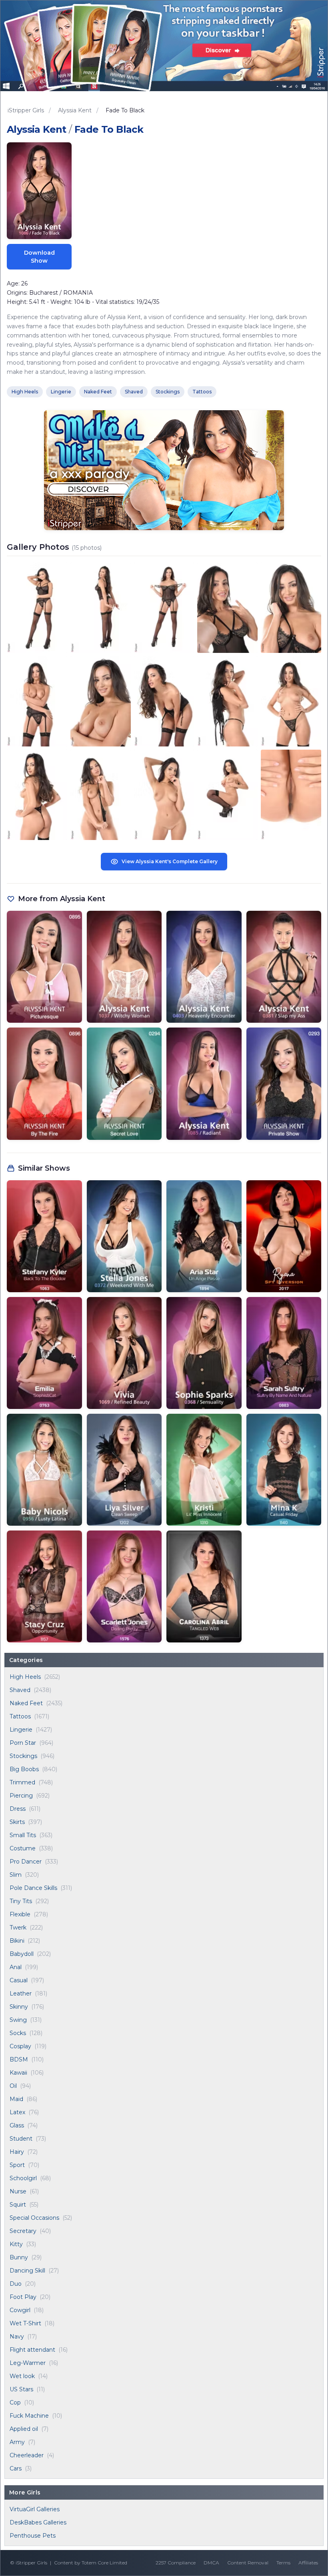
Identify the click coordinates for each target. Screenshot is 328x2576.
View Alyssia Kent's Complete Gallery (170, 861)
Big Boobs (24, 1769)
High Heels (25, 1677)
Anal (16, 1967)
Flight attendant (32, 2350)
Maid (16, 2099)
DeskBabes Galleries (38, 2522)
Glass (17, 2125)
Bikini (17, 1941)
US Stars (21, 2389)
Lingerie (21, 1730)
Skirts (17, 1822)
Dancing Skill (27, 2271)
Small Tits (23, 1835)
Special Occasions (34, 2218)
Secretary (23, 2231)
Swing (18, 2020)
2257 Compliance (176, 2563)
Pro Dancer (26, 1862)
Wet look (22, 2376)
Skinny (19, 2007)
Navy (17, 2337)
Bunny (19, 2257)
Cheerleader (27, 2455)
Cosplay (20, 2046)
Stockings (23, 1756)
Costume (23, 1848)
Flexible (20, 1914)
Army (17, 2442)
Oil (13, 2086)
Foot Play (23, 2297)
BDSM (19, 2059)
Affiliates (308, 2563)
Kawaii (18, 2073)
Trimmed (22, 1782)
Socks (18, 2033)
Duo (16, 2284)
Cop (15, 2402)
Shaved (20, 1690)
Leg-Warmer (28, 2363)
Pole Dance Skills (33, 1888)
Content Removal (248, 2563)
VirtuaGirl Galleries (35, 2509)
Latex (17, 2112)
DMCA (211, 2563)
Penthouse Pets (33, 2536)
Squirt (18, 2205)
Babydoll (22, 1954)
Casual (19, 1980)
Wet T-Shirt (25, 2323)
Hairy (17, 2152)
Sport (17, 2165)
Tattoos (20, 1716)
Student (21, 2139)
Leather (21, 1993)
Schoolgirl (23, 2178)
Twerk (18, 1928)
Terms (283, 2563)
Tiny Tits (21, 1901)
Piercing (21, 1796)
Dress (18, 1809)
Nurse (18, 2191)
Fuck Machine (29, 2416)
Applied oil (24, 2429)
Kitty (16, 2244)
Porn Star (23, 1743)
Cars (16, 2468)
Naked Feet (26, 1703)
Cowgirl (20, 2310)
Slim (16, 1875)
